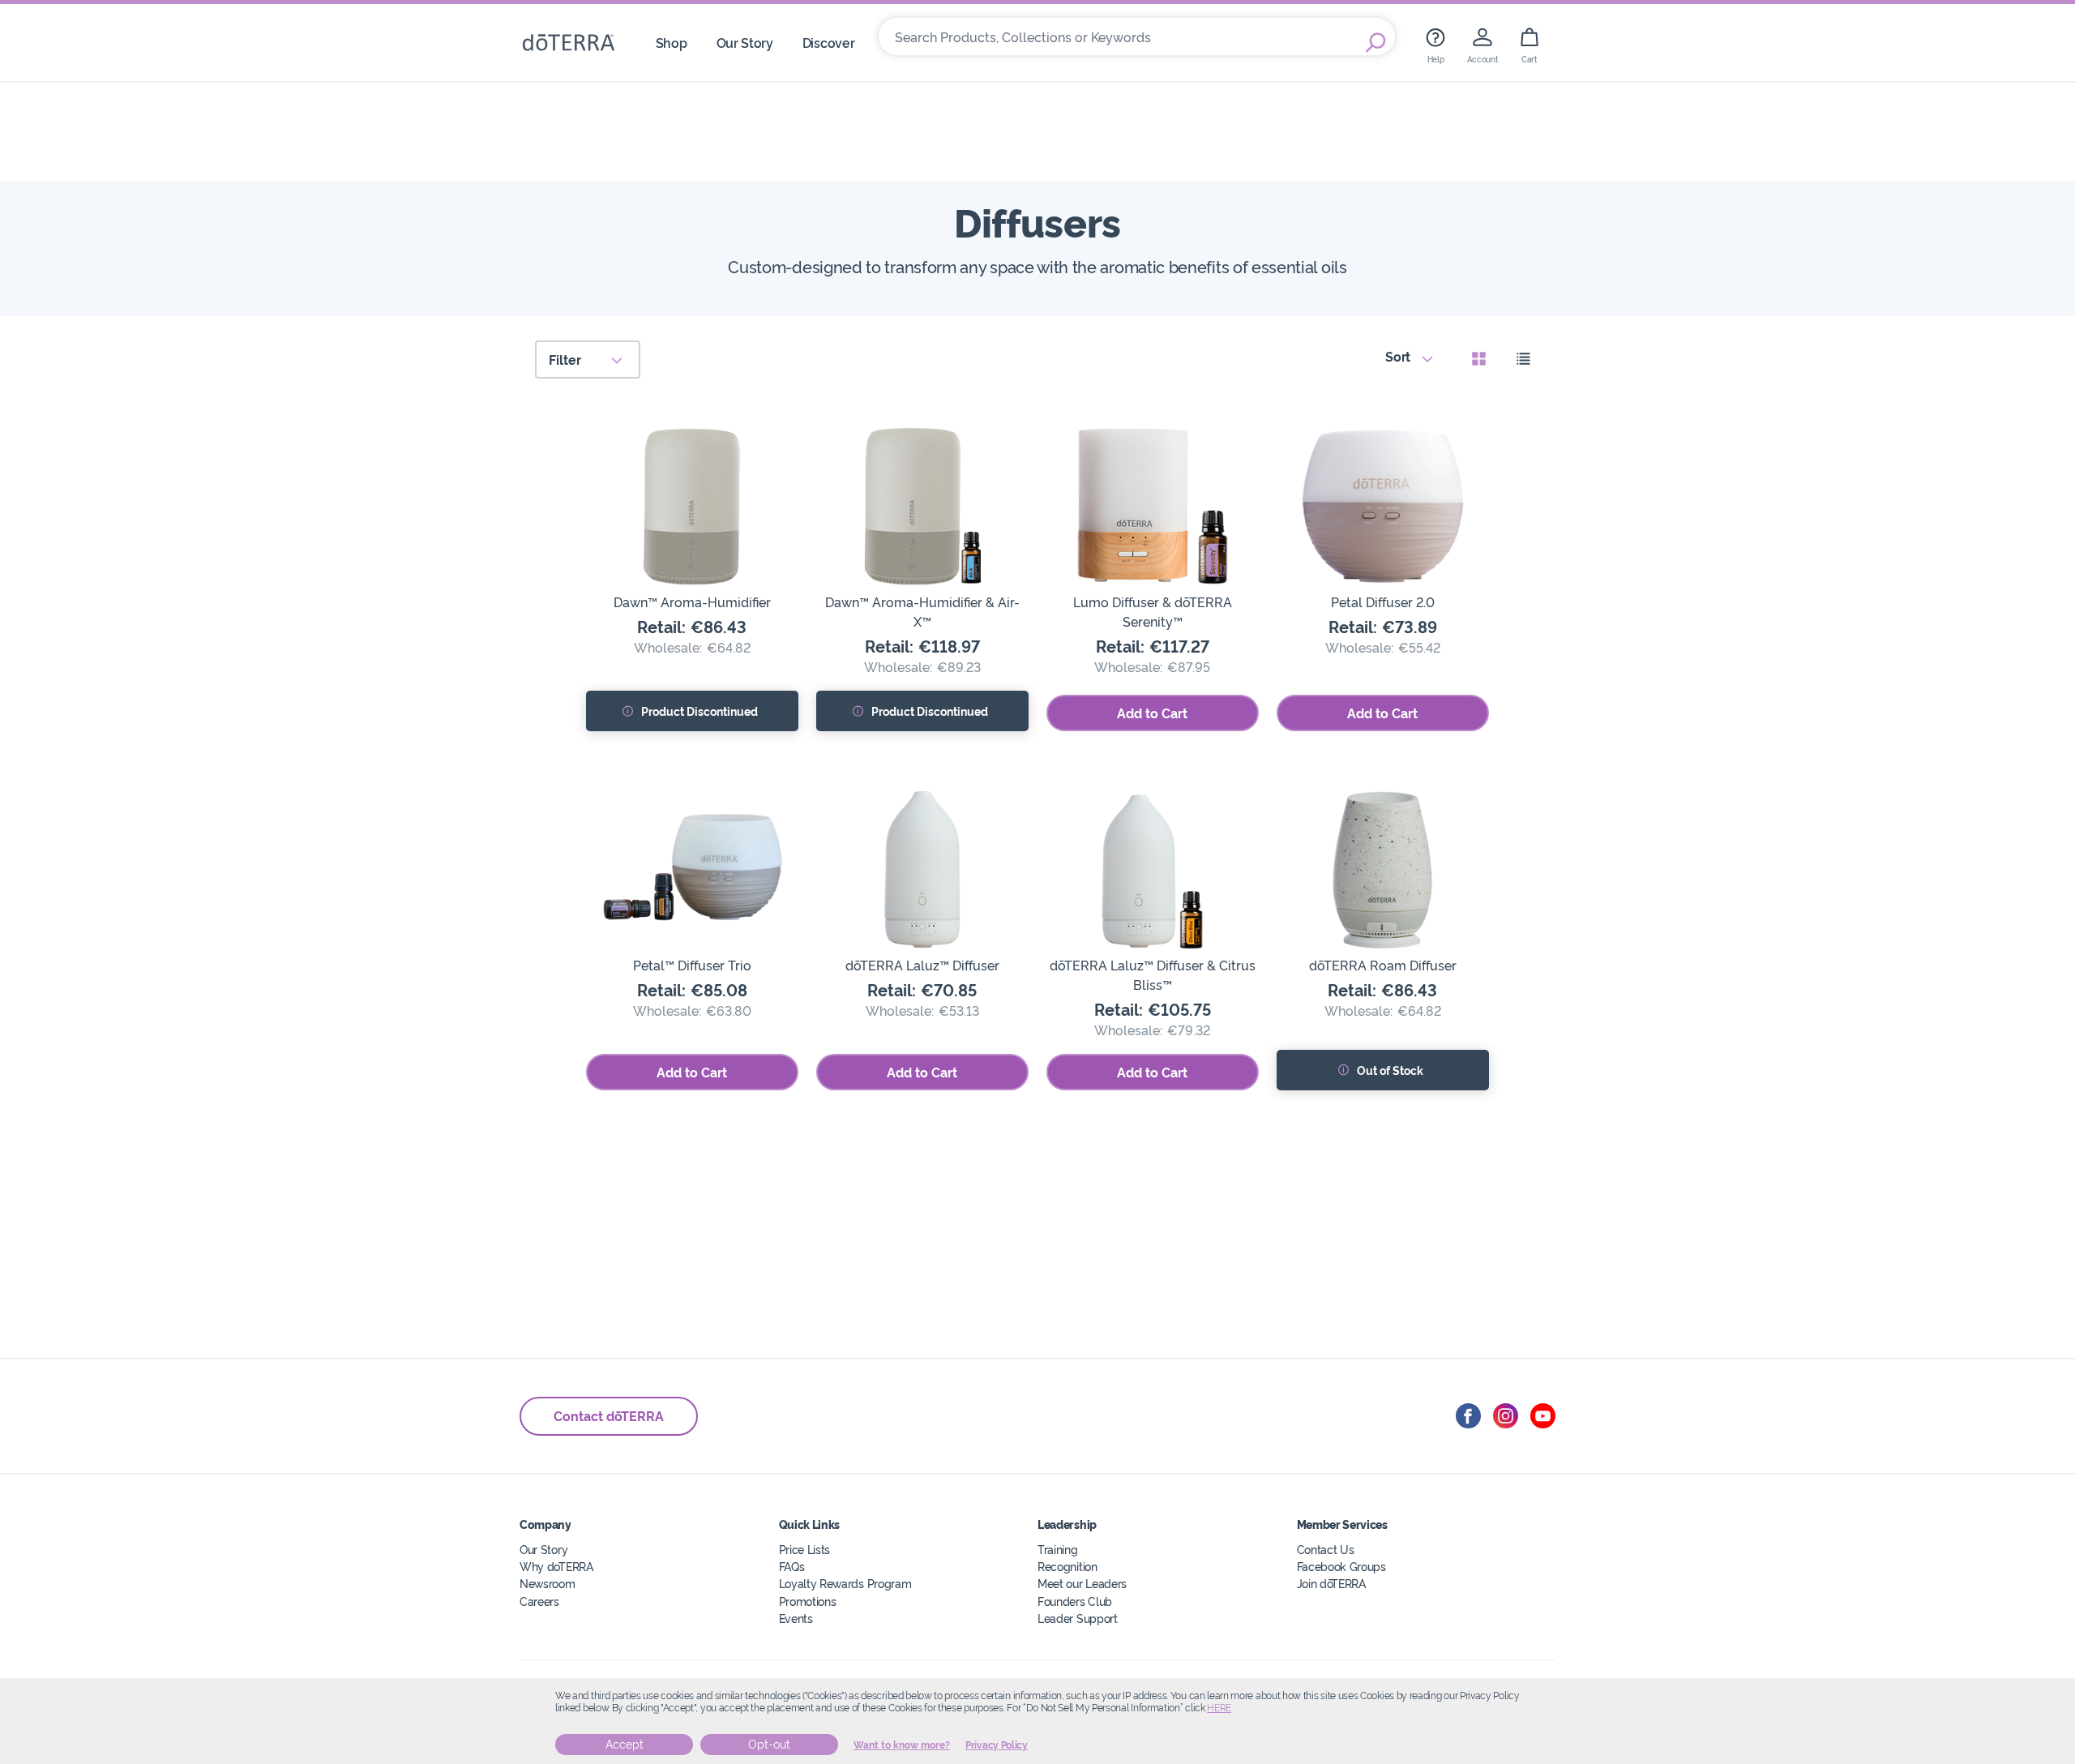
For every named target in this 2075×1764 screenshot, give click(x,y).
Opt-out (769, 1745)
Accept (625, 1745)
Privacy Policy (997, 1745)
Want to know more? (902, 1745)
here (1219, 1708)
